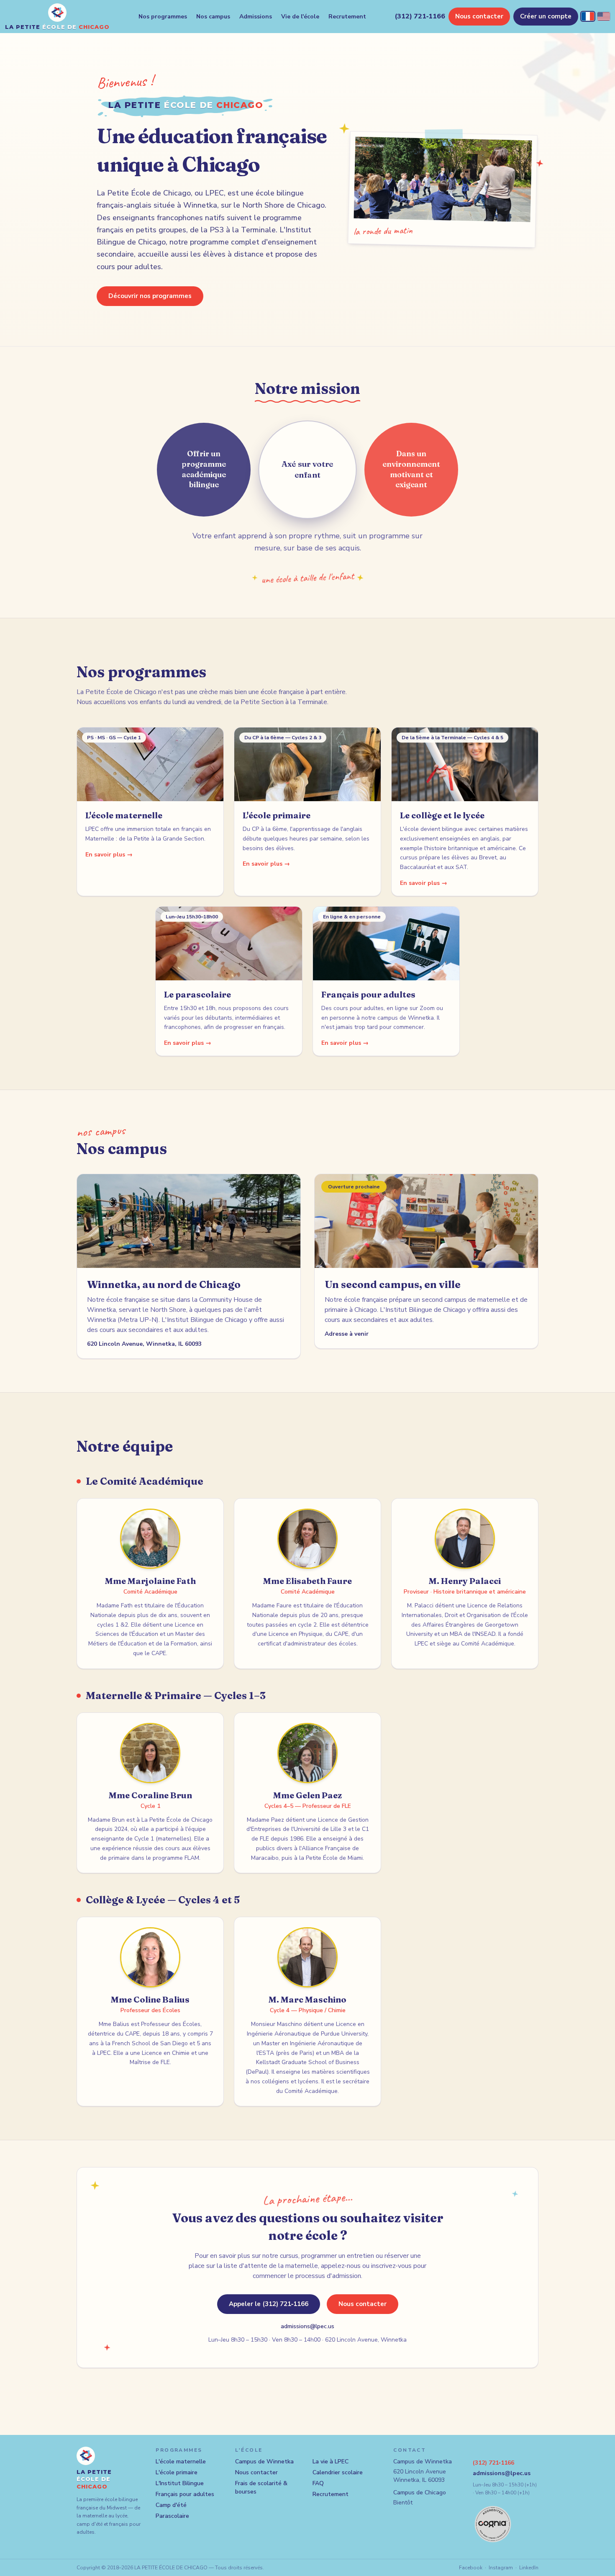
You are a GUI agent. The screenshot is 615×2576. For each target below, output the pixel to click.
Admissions (256, 17)
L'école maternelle (181, 2462)
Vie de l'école (300, 17)
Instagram (501, 2568)
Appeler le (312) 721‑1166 (269, 2304)
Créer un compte (546, 16)
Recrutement (347, 17)
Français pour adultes (185, 2494)
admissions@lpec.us (307, 2326)
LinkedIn (529, 2568)
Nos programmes (163, 17)
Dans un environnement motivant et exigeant (411, 469)
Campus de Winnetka (264, 2462)
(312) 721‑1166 (420, 16)
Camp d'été (171, 2505)
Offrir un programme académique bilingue (204, 469)
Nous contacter (479, 16)
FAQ (318, 2483)
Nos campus (213, 17)
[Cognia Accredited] (493, 2524)
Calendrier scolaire (338, 2472)
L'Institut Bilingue (180, 2483)
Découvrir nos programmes (150, 296)
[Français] (588, 16)
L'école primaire (177, 2472)
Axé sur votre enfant (307, 469)
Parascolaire (172, 2516)
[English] (604, 16)
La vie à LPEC (331, 2462)
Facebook (471, 2568)
